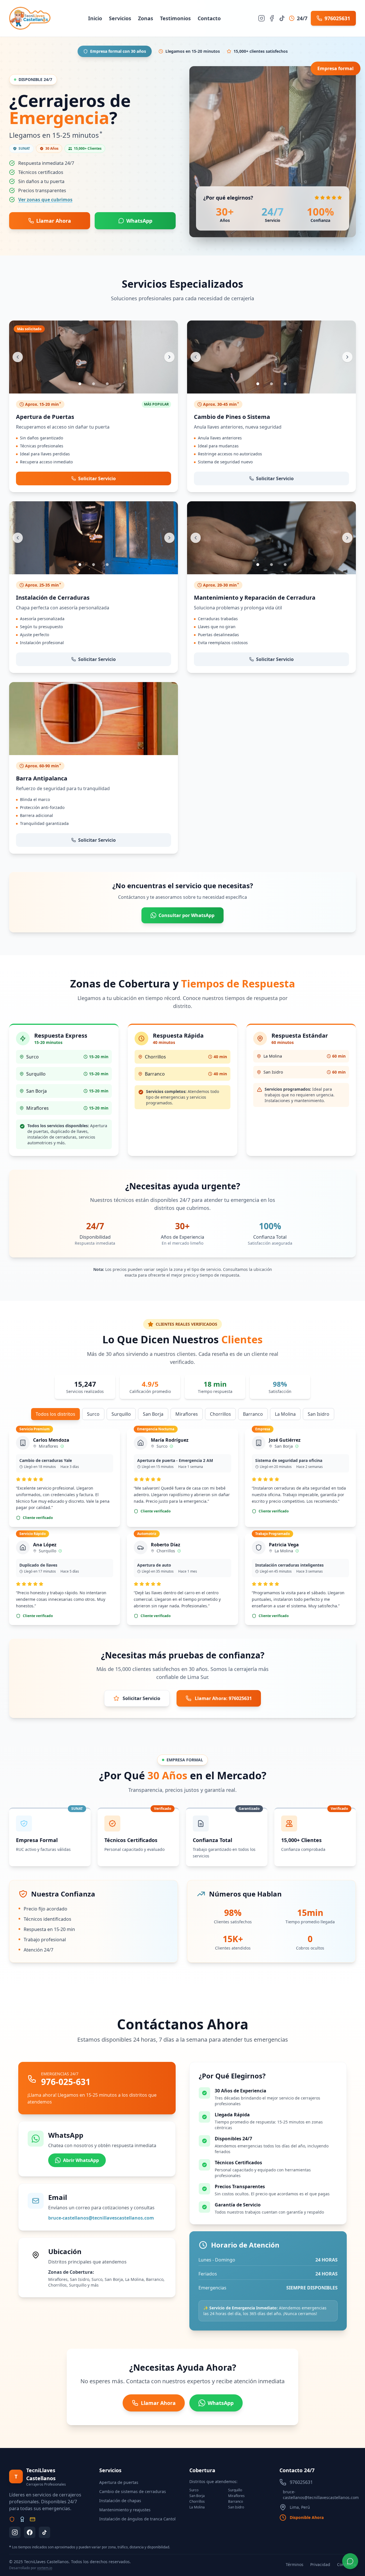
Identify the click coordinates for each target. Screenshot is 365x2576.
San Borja (153, 1414)
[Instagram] (261, 18)
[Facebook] (272, 18)
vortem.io (45, 2568)
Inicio (95, 18)
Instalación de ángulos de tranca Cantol (137, 2519)
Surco (93, 1414)
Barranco (253, 1414)
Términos (295, 2564)
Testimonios (175, 18)
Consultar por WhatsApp (186, 915)
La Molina (285, 1414)
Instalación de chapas (120, 2501)
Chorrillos (220, 1414)
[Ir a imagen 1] (80, 384)
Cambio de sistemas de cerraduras (133, 2491)
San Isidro (319, 1414)
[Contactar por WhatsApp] (350, 2561)
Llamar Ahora (54, 221)
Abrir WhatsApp (81, 2160)
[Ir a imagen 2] (94, 384)
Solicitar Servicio (141, 1698)
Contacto (209, 18)
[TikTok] (282, 18)
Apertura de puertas (119, 2482)
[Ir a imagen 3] (107, 384)
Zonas (146, 18)
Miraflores (187, 1414)
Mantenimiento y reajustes (125, 2510)
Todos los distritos (55, 1414)
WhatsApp (139, 221)
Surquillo (121, 1414)
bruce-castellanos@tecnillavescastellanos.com (101, 2218)
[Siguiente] (169, 357)
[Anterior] (18, 357)
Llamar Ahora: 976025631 (223, 1698)
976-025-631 (66, 2082)
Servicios (120, 18)
